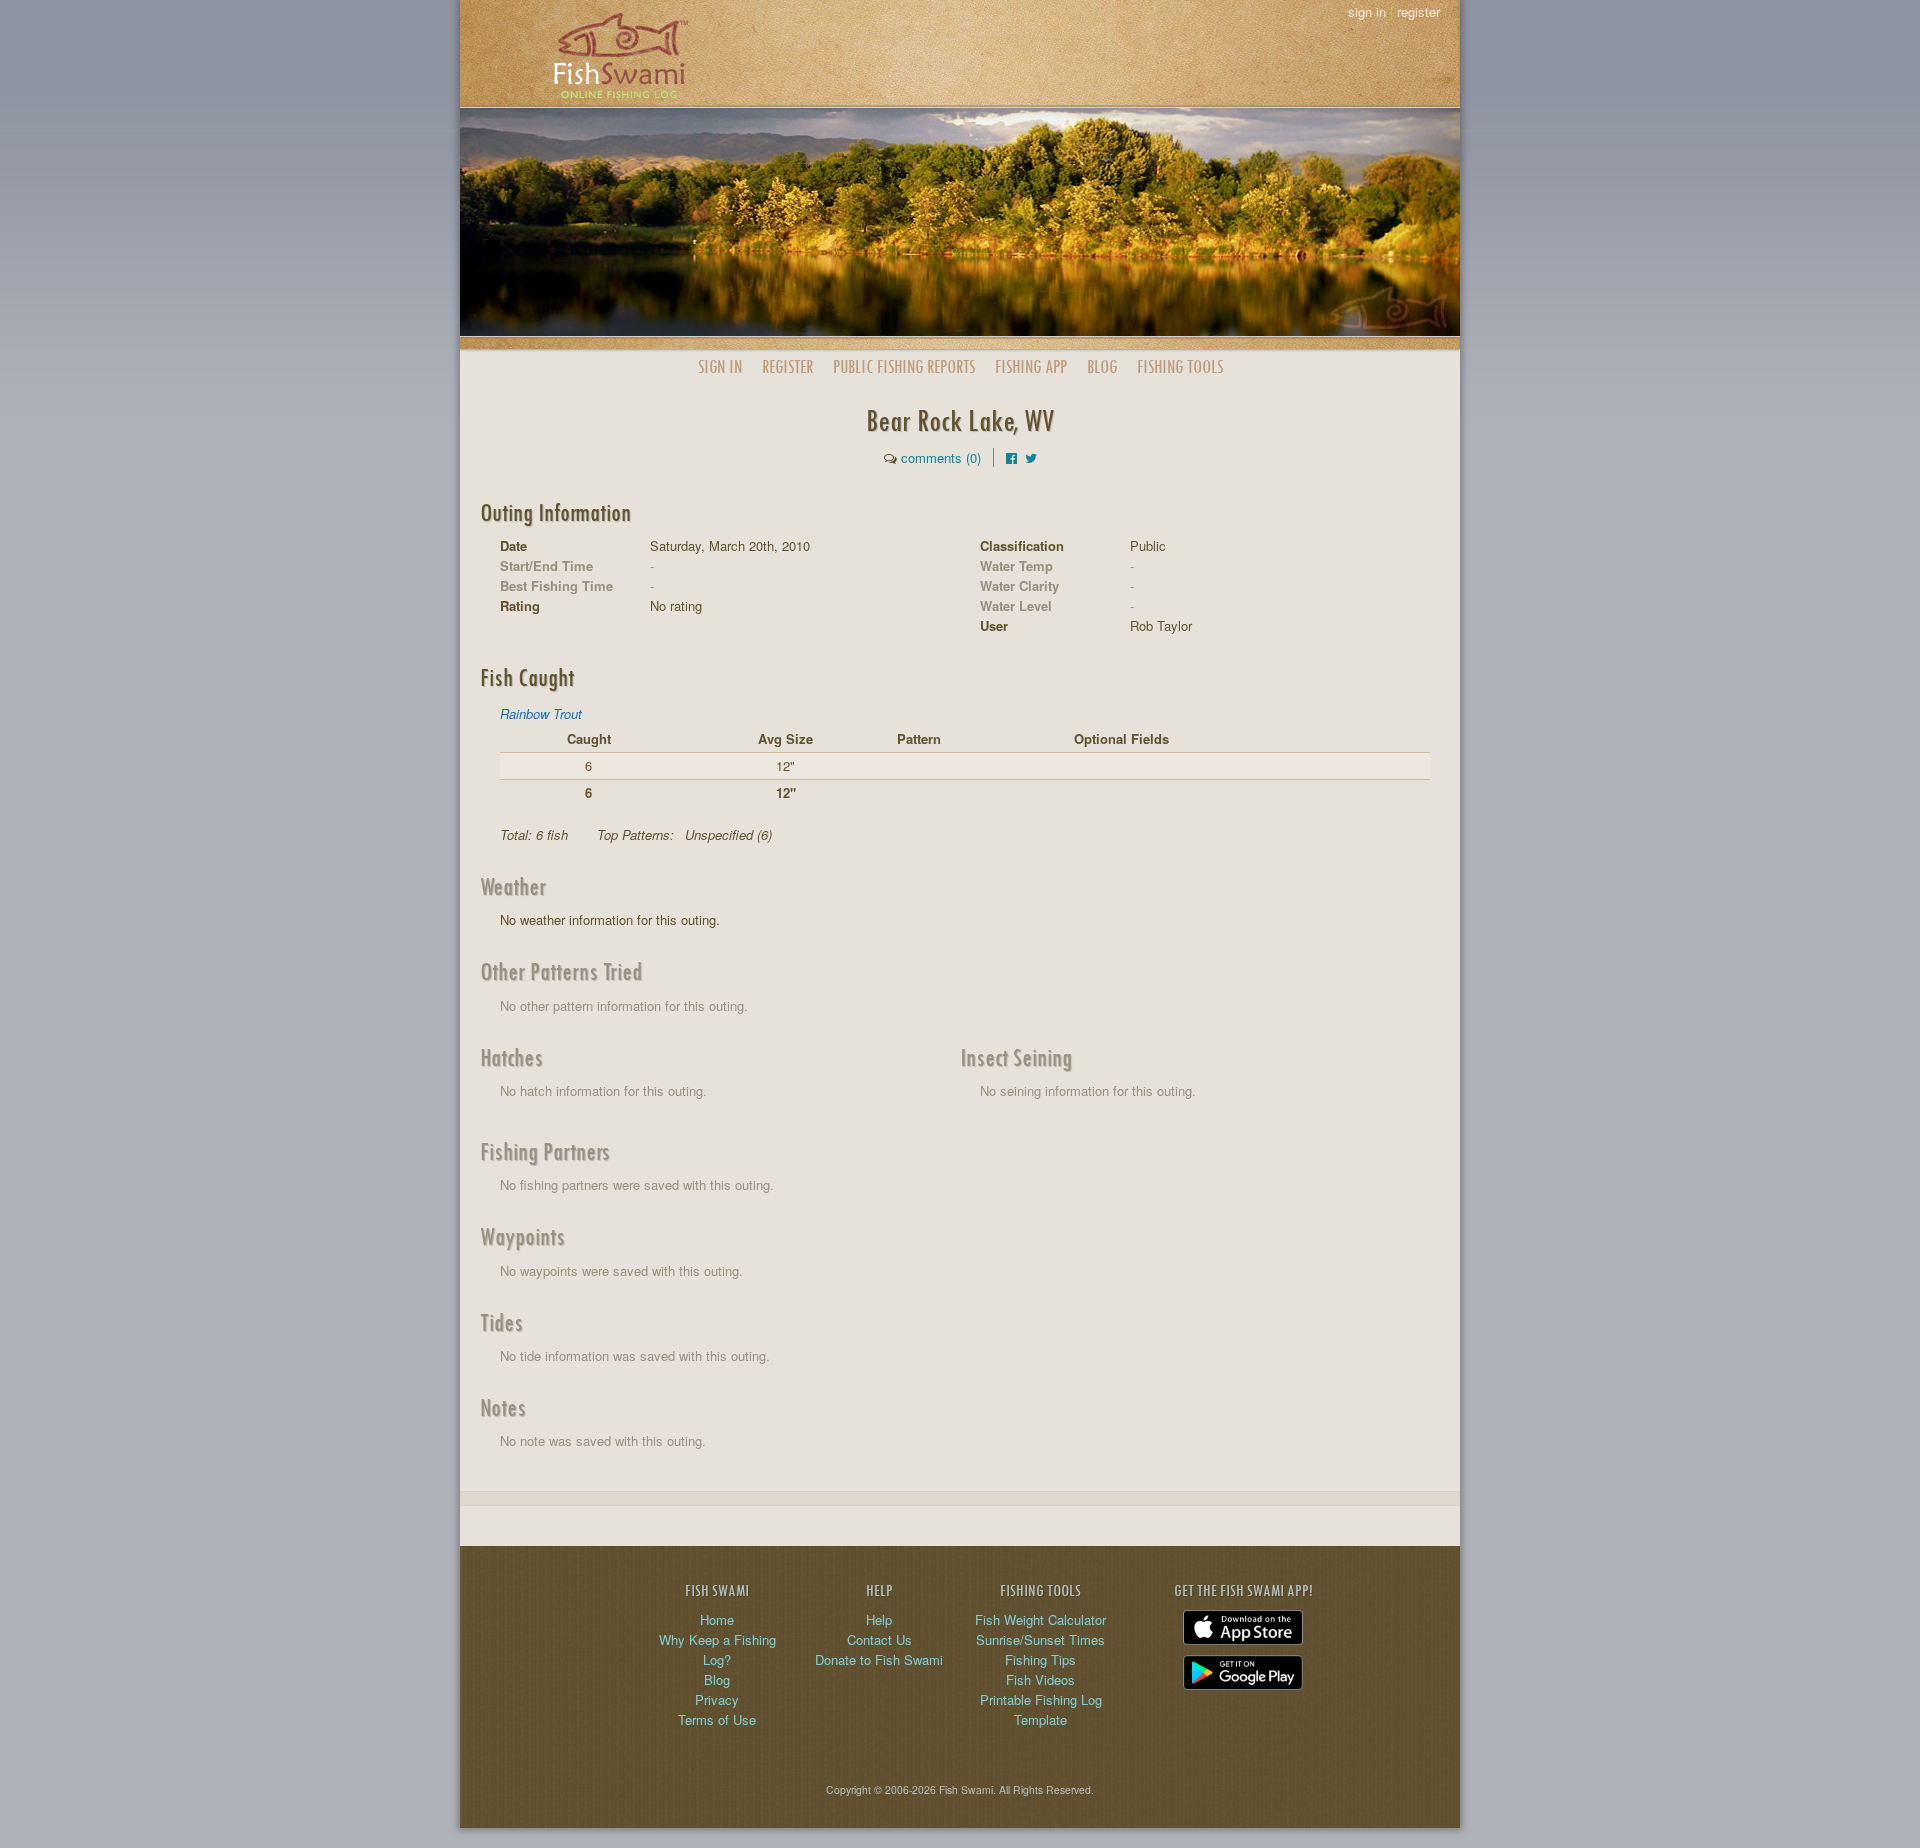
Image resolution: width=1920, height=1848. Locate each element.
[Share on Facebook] (1011, 457)
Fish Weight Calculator (1040, 1619)
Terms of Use (717, 1719)
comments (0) (941, 457)
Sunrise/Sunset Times (1040, 1639)
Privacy (717, 1699)
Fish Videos (1040, 1679)
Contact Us (879, 1639)
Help (879, 1619)
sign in (1367, 11)
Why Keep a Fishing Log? (717, 1649)
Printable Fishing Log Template (1041, 1709)
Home (717, 1619)
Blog (1102, 366)
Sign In (720, 366)
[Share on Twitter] (1031, 457)
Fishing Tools (1180, 366)
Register (787, 366)
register (1418, 11)
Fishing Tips (1040, 1659)
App (1031, 366)
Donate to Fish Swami (879, 1659)
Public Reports (904, 366)
